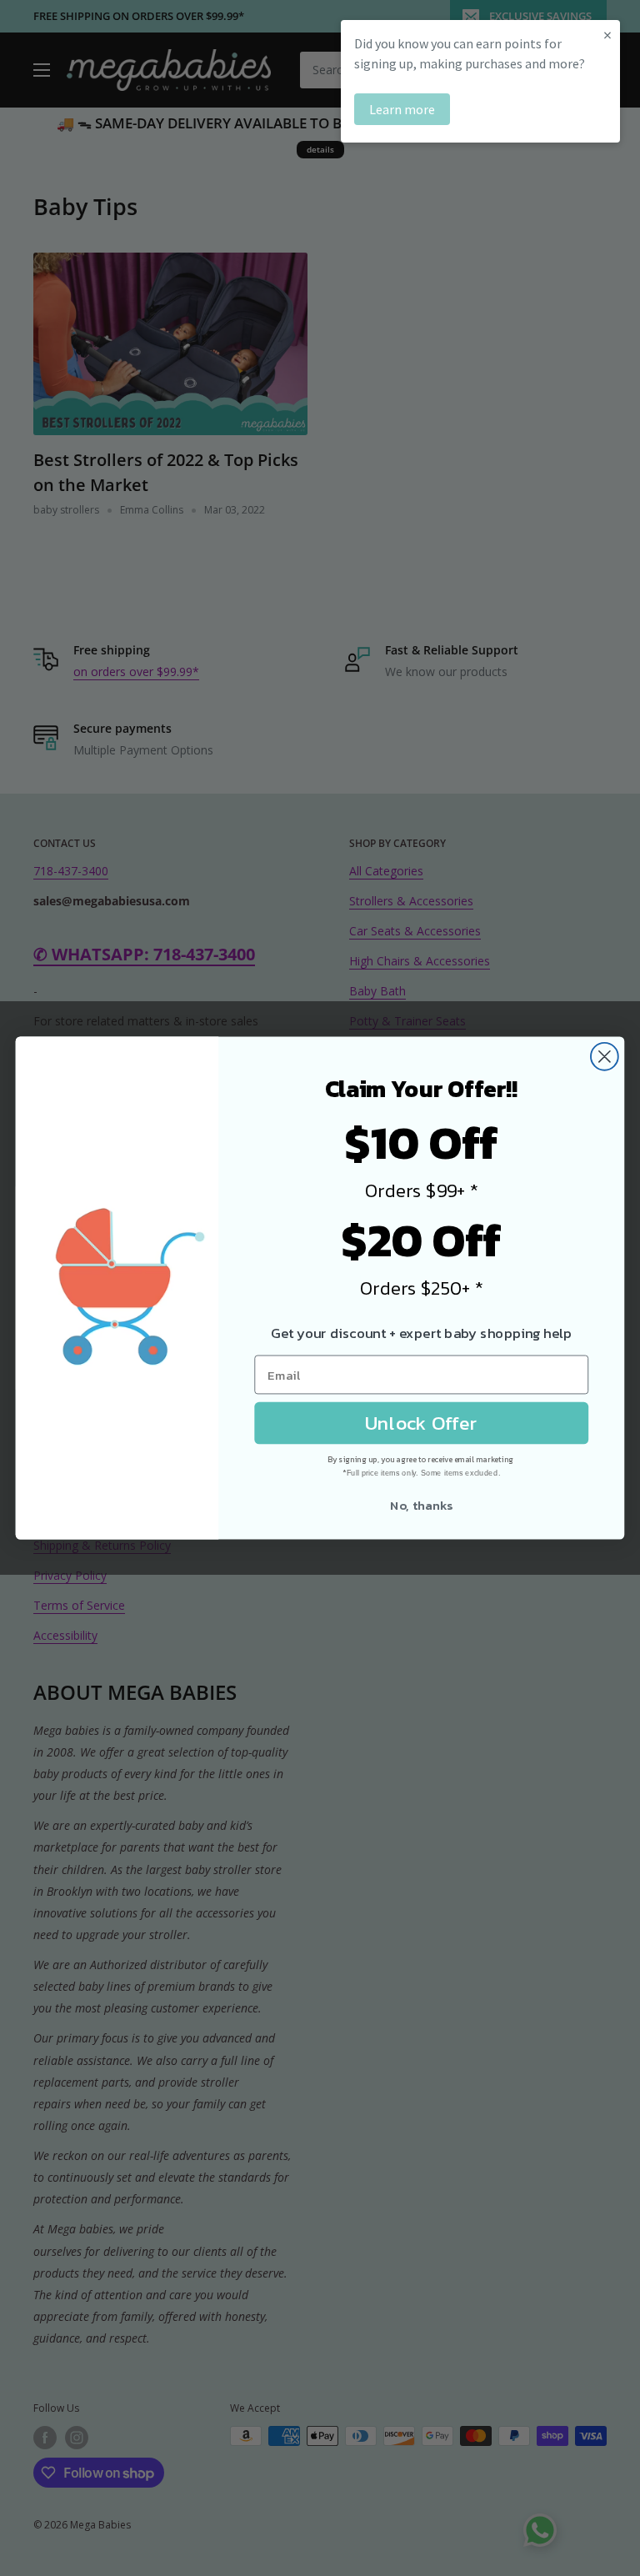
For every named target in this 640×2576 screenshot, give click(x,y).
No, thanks (421, 1505)
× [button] (607, 35)
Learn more (402, 109)
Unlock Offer (421, 1423)
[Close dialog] (605, 1057)
